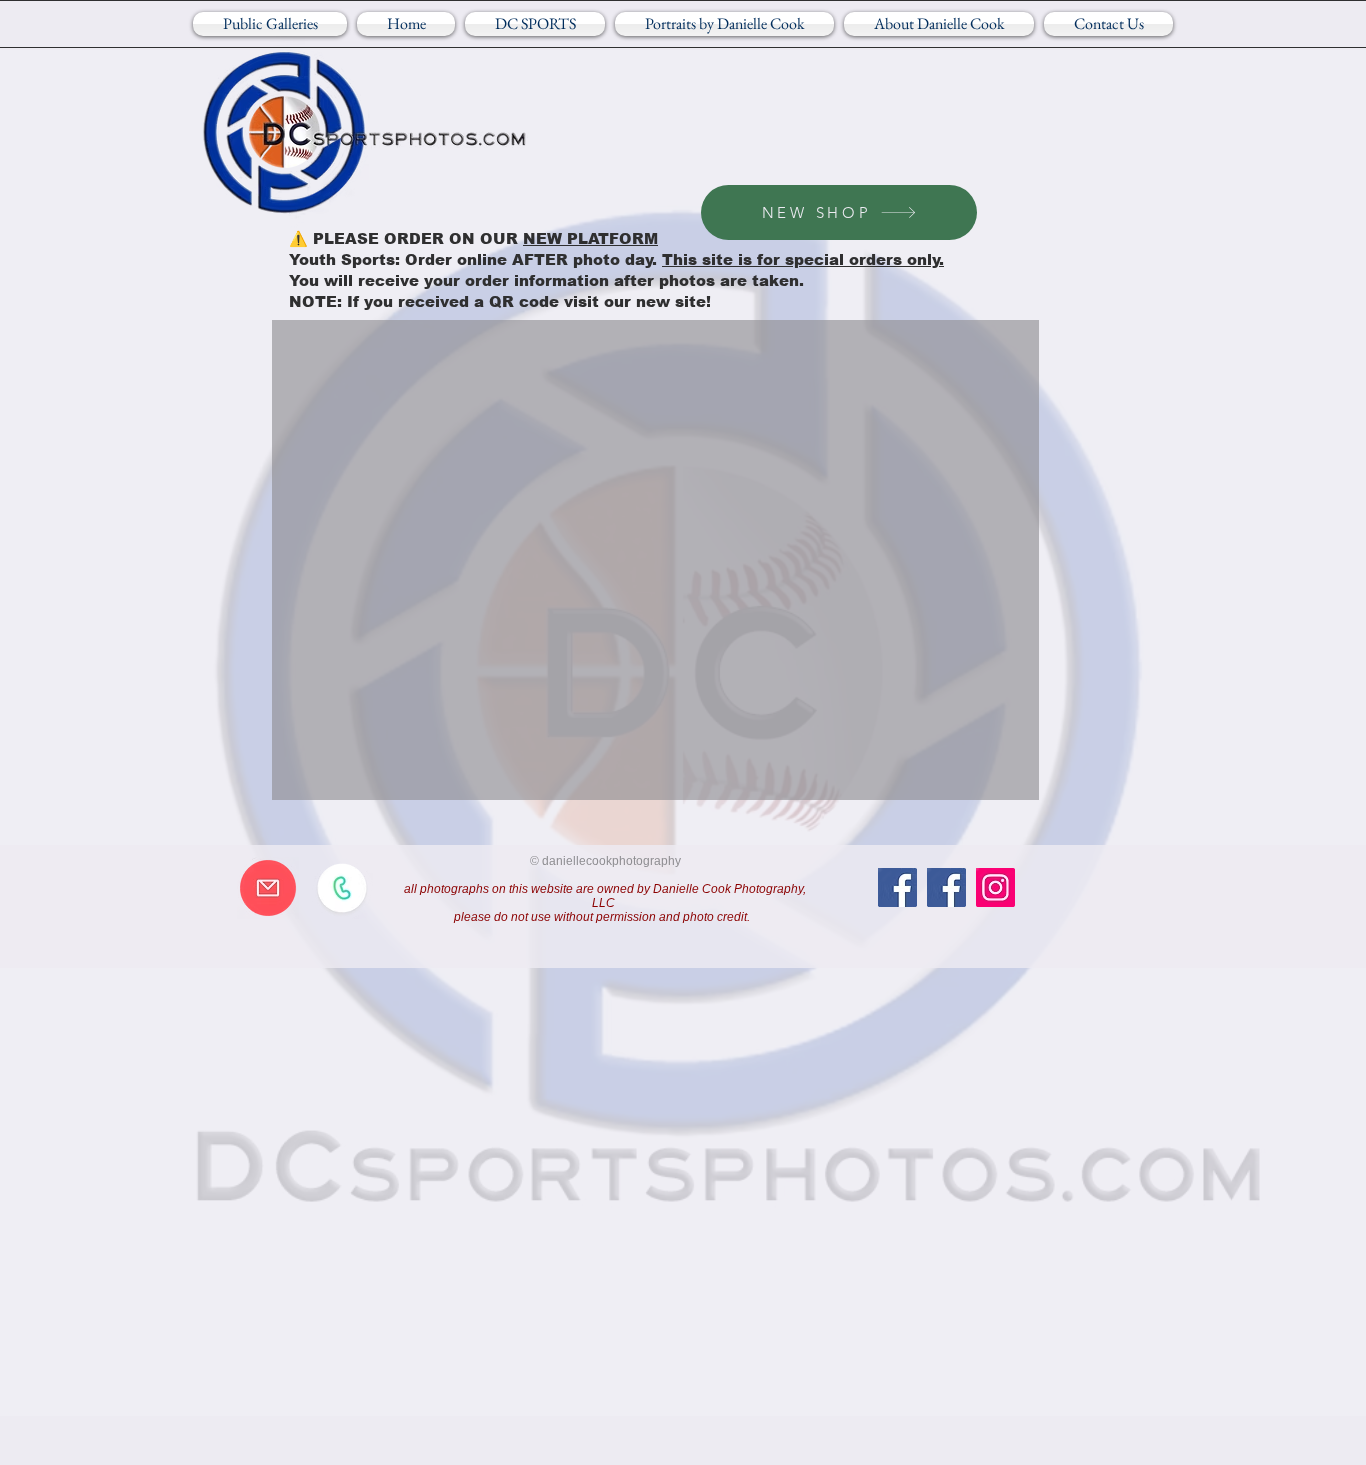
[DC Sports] (897, 887)
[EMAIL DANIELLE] (268, 888)
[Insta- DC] (995, 887)
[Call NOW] (342, 888)
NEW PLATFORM (590, 238)
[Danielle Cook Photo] (946, 887)
